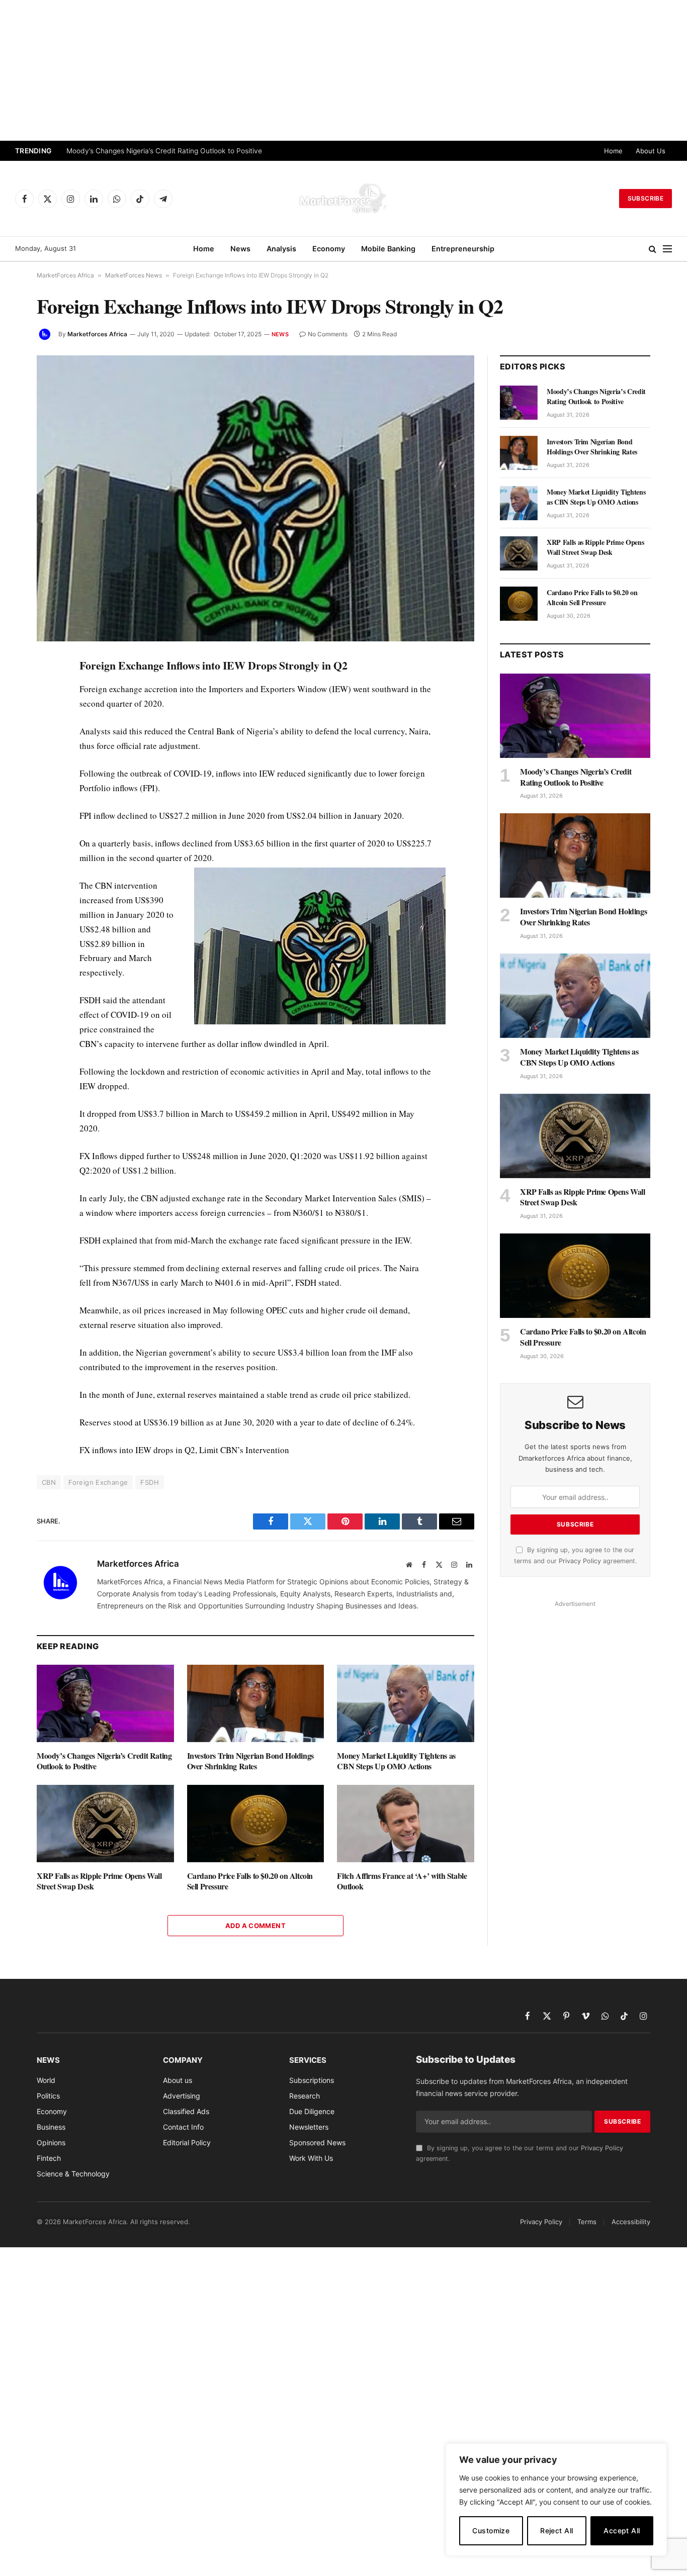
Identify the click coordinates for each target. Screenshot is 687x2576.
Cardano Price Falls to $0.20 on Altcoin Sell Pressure (250, 1881)
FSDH (150, 1482)
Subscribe (646, 198)
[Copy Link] (15, 898)
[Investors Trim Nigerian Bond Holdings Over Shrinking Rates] (256, 1703)
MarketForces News (134, 275)
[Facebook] (15, 690)
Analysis (281, 249)
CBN (49, 1482)
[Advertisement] (343, 70)
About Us (651, 151)
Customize (491, 2531)
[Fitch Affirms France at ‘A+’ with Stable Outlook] (406, 1823)
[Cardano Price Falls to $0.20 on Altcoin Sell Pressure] (256, 1823)
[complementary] (556, 2500)
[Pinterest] (15, 759)
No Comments (328, 334)
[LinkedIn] (15, 736)
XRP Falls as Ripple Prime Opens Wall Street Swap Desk (99, 1881)
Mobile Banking (388, 249)
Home (613, 151)
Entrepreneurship (463, 249)
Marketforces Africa (97, 334)
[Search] (653, 249)
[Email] (15, 782)
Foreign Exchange (98, 1482)
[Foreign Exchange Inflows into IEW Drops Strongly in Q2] (255, 498)
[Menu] (667, 249)
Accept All (622, 2531)
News (240, 249)
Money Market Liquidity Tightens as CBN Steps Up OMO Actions (396, 1761)
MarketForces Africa (65, 275)
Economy (329, 249)
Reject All (556, 2531)
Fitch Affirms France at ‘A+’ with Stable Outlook (402, 1881)
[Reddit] (15, 828)
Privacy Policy (580, 1561)
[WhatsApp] (15, 875)
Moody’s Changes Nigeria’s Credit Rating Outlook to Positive (164, 151)
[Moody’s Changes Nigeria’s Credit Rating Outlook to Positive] (105, 1703)
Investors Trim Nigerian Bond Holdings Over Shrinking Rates (250, 1761)
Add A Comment (255, 1926)
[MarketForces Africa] (343, 199)
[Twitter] (15, 713)
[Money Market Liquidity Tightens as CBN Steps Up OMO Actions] (406, 1703)
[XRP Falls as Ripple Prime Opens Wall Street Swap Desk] (105, 1823)
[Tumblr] (15, 805)
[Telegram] (15, 851)
